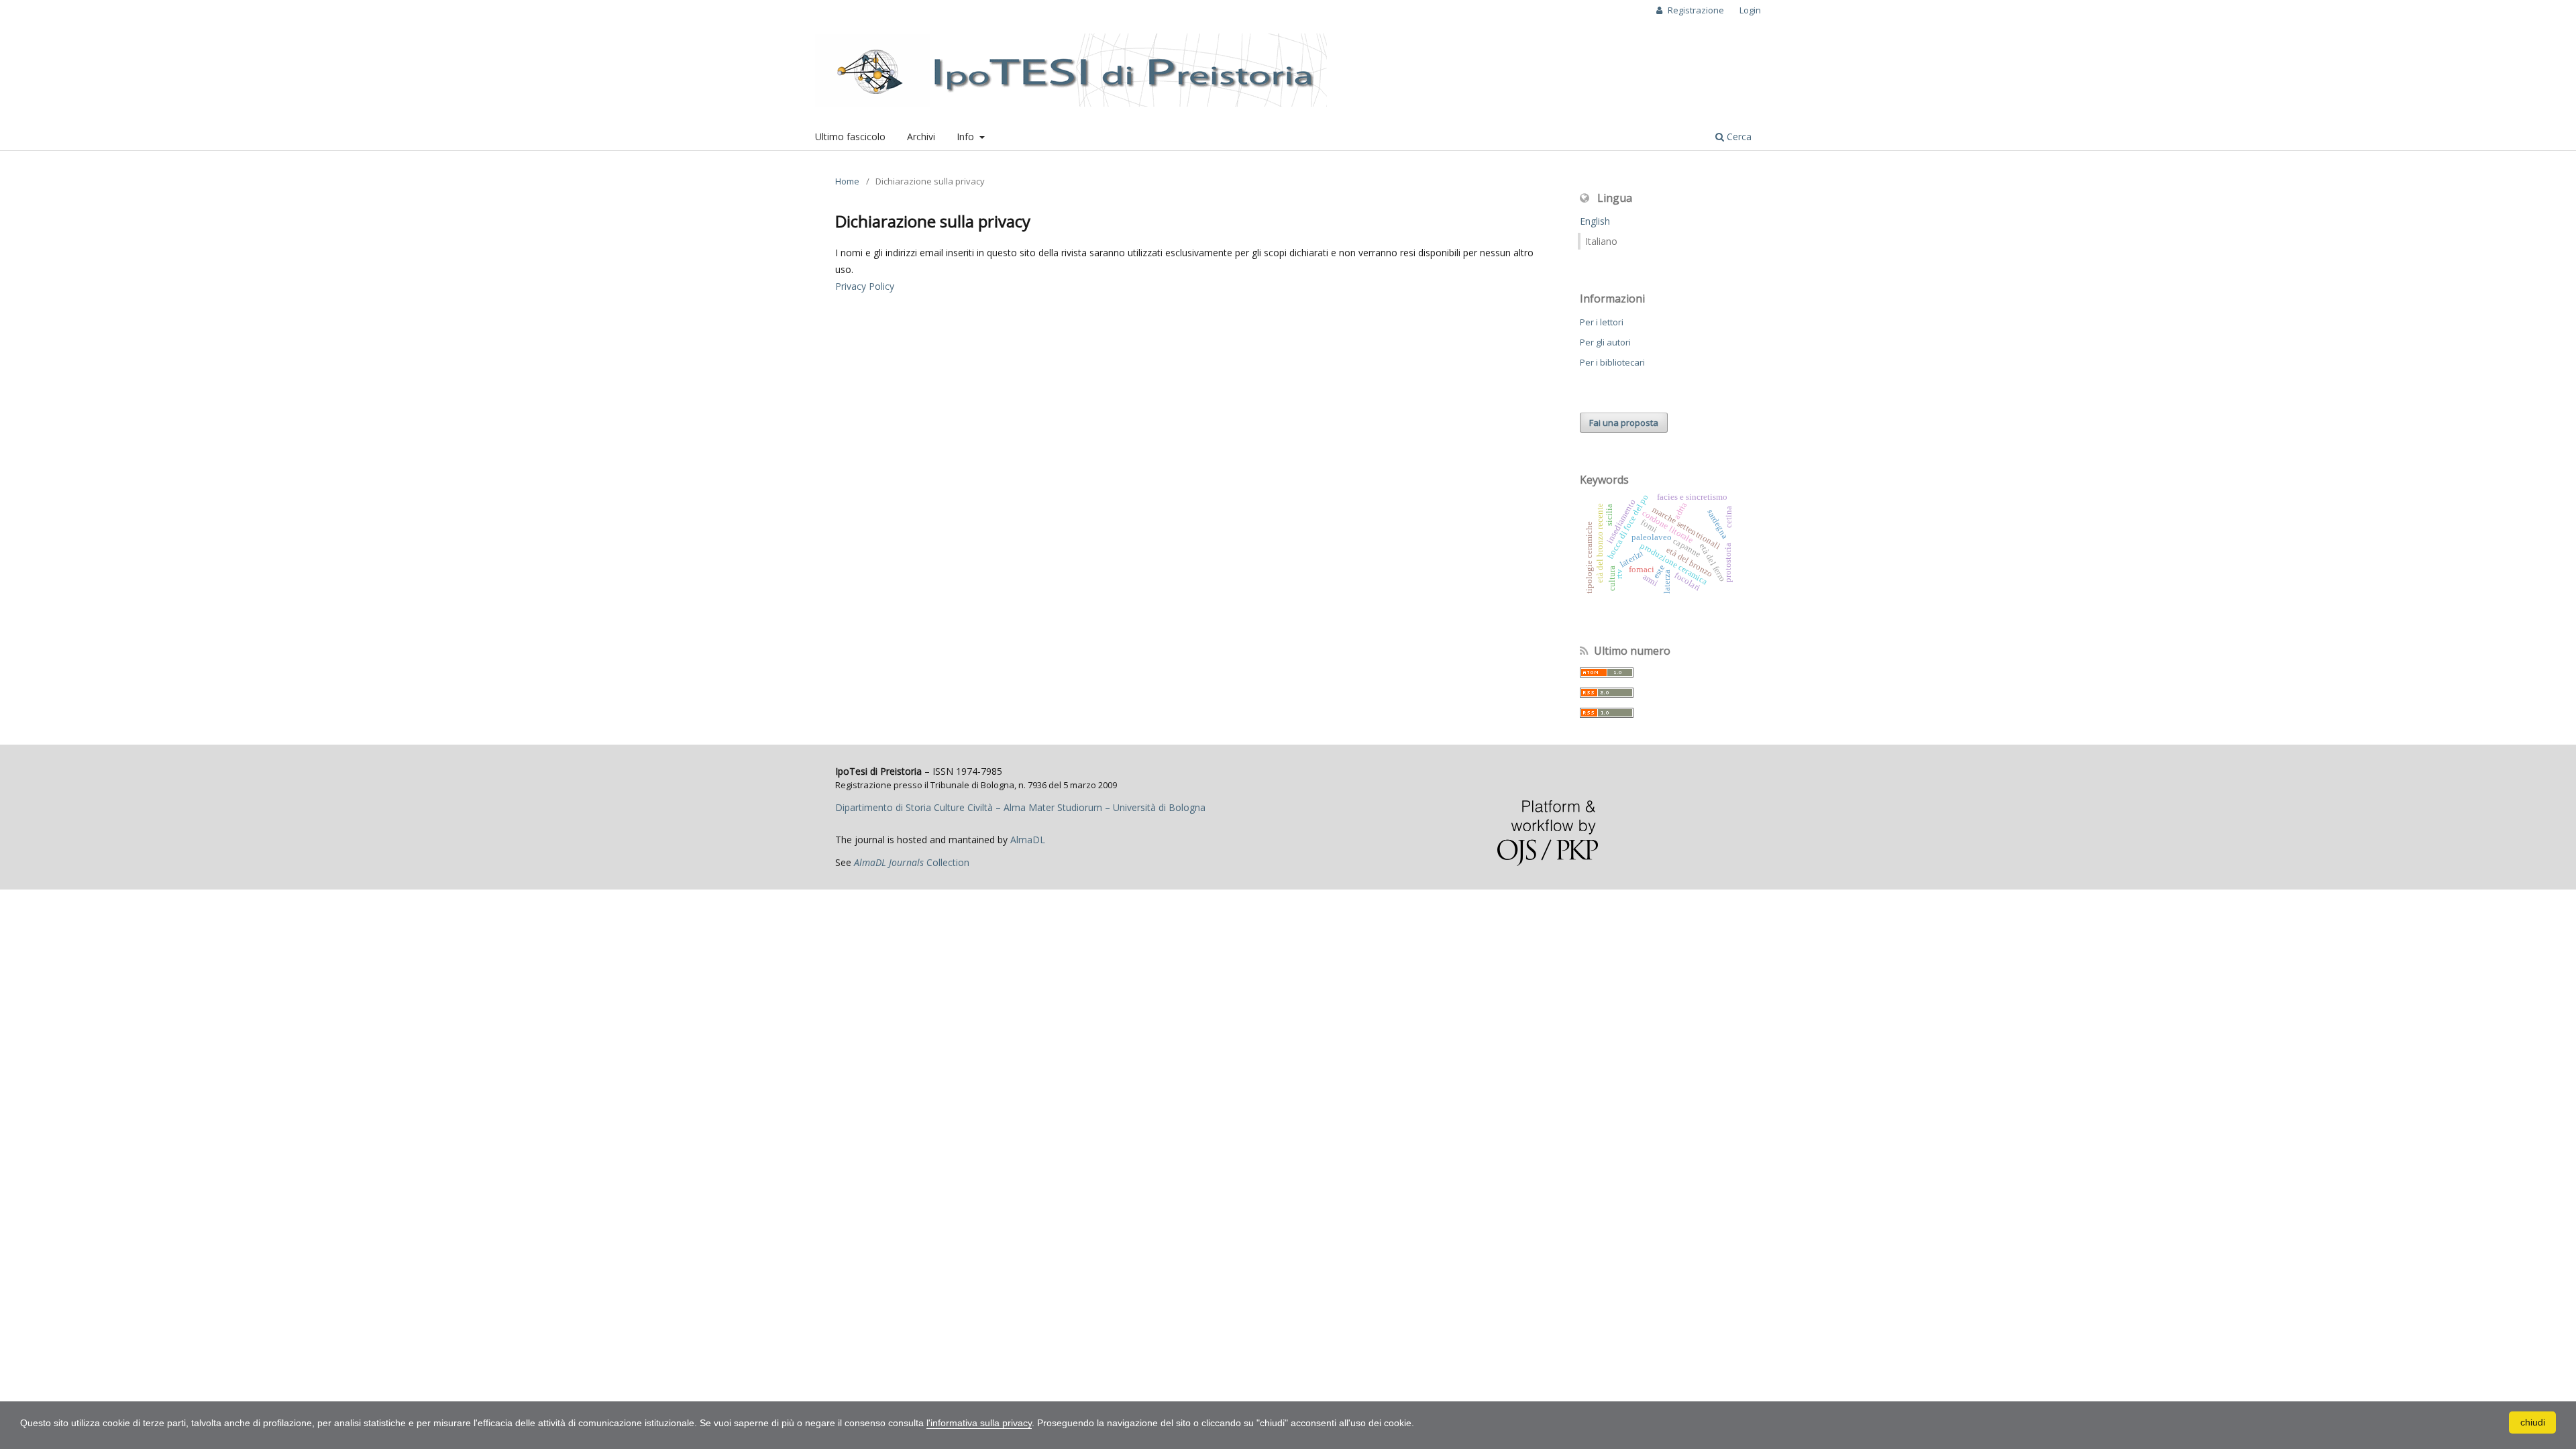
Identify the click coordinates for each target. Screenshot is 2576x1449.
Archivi (921, 137)
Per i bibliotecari (1612, 362)
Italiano (1601, 241)
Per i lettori (1602, 322)
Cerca (1738, 137)
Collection (912, 862)
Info (967, 137)
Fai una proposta (1624, 423)
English (1595, 221)
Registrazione (1695, 10)
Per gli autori (1605, 342)
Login (1750, 10)
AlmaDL (1028, 840)
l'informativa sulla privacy (979, 1423)
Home (847, 181)
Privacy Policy (865, 286)
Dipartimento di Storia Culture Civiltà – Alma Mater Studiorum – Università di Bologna (1020, 807)
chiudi (2533, 1422)
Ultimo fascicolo (850, 137)
